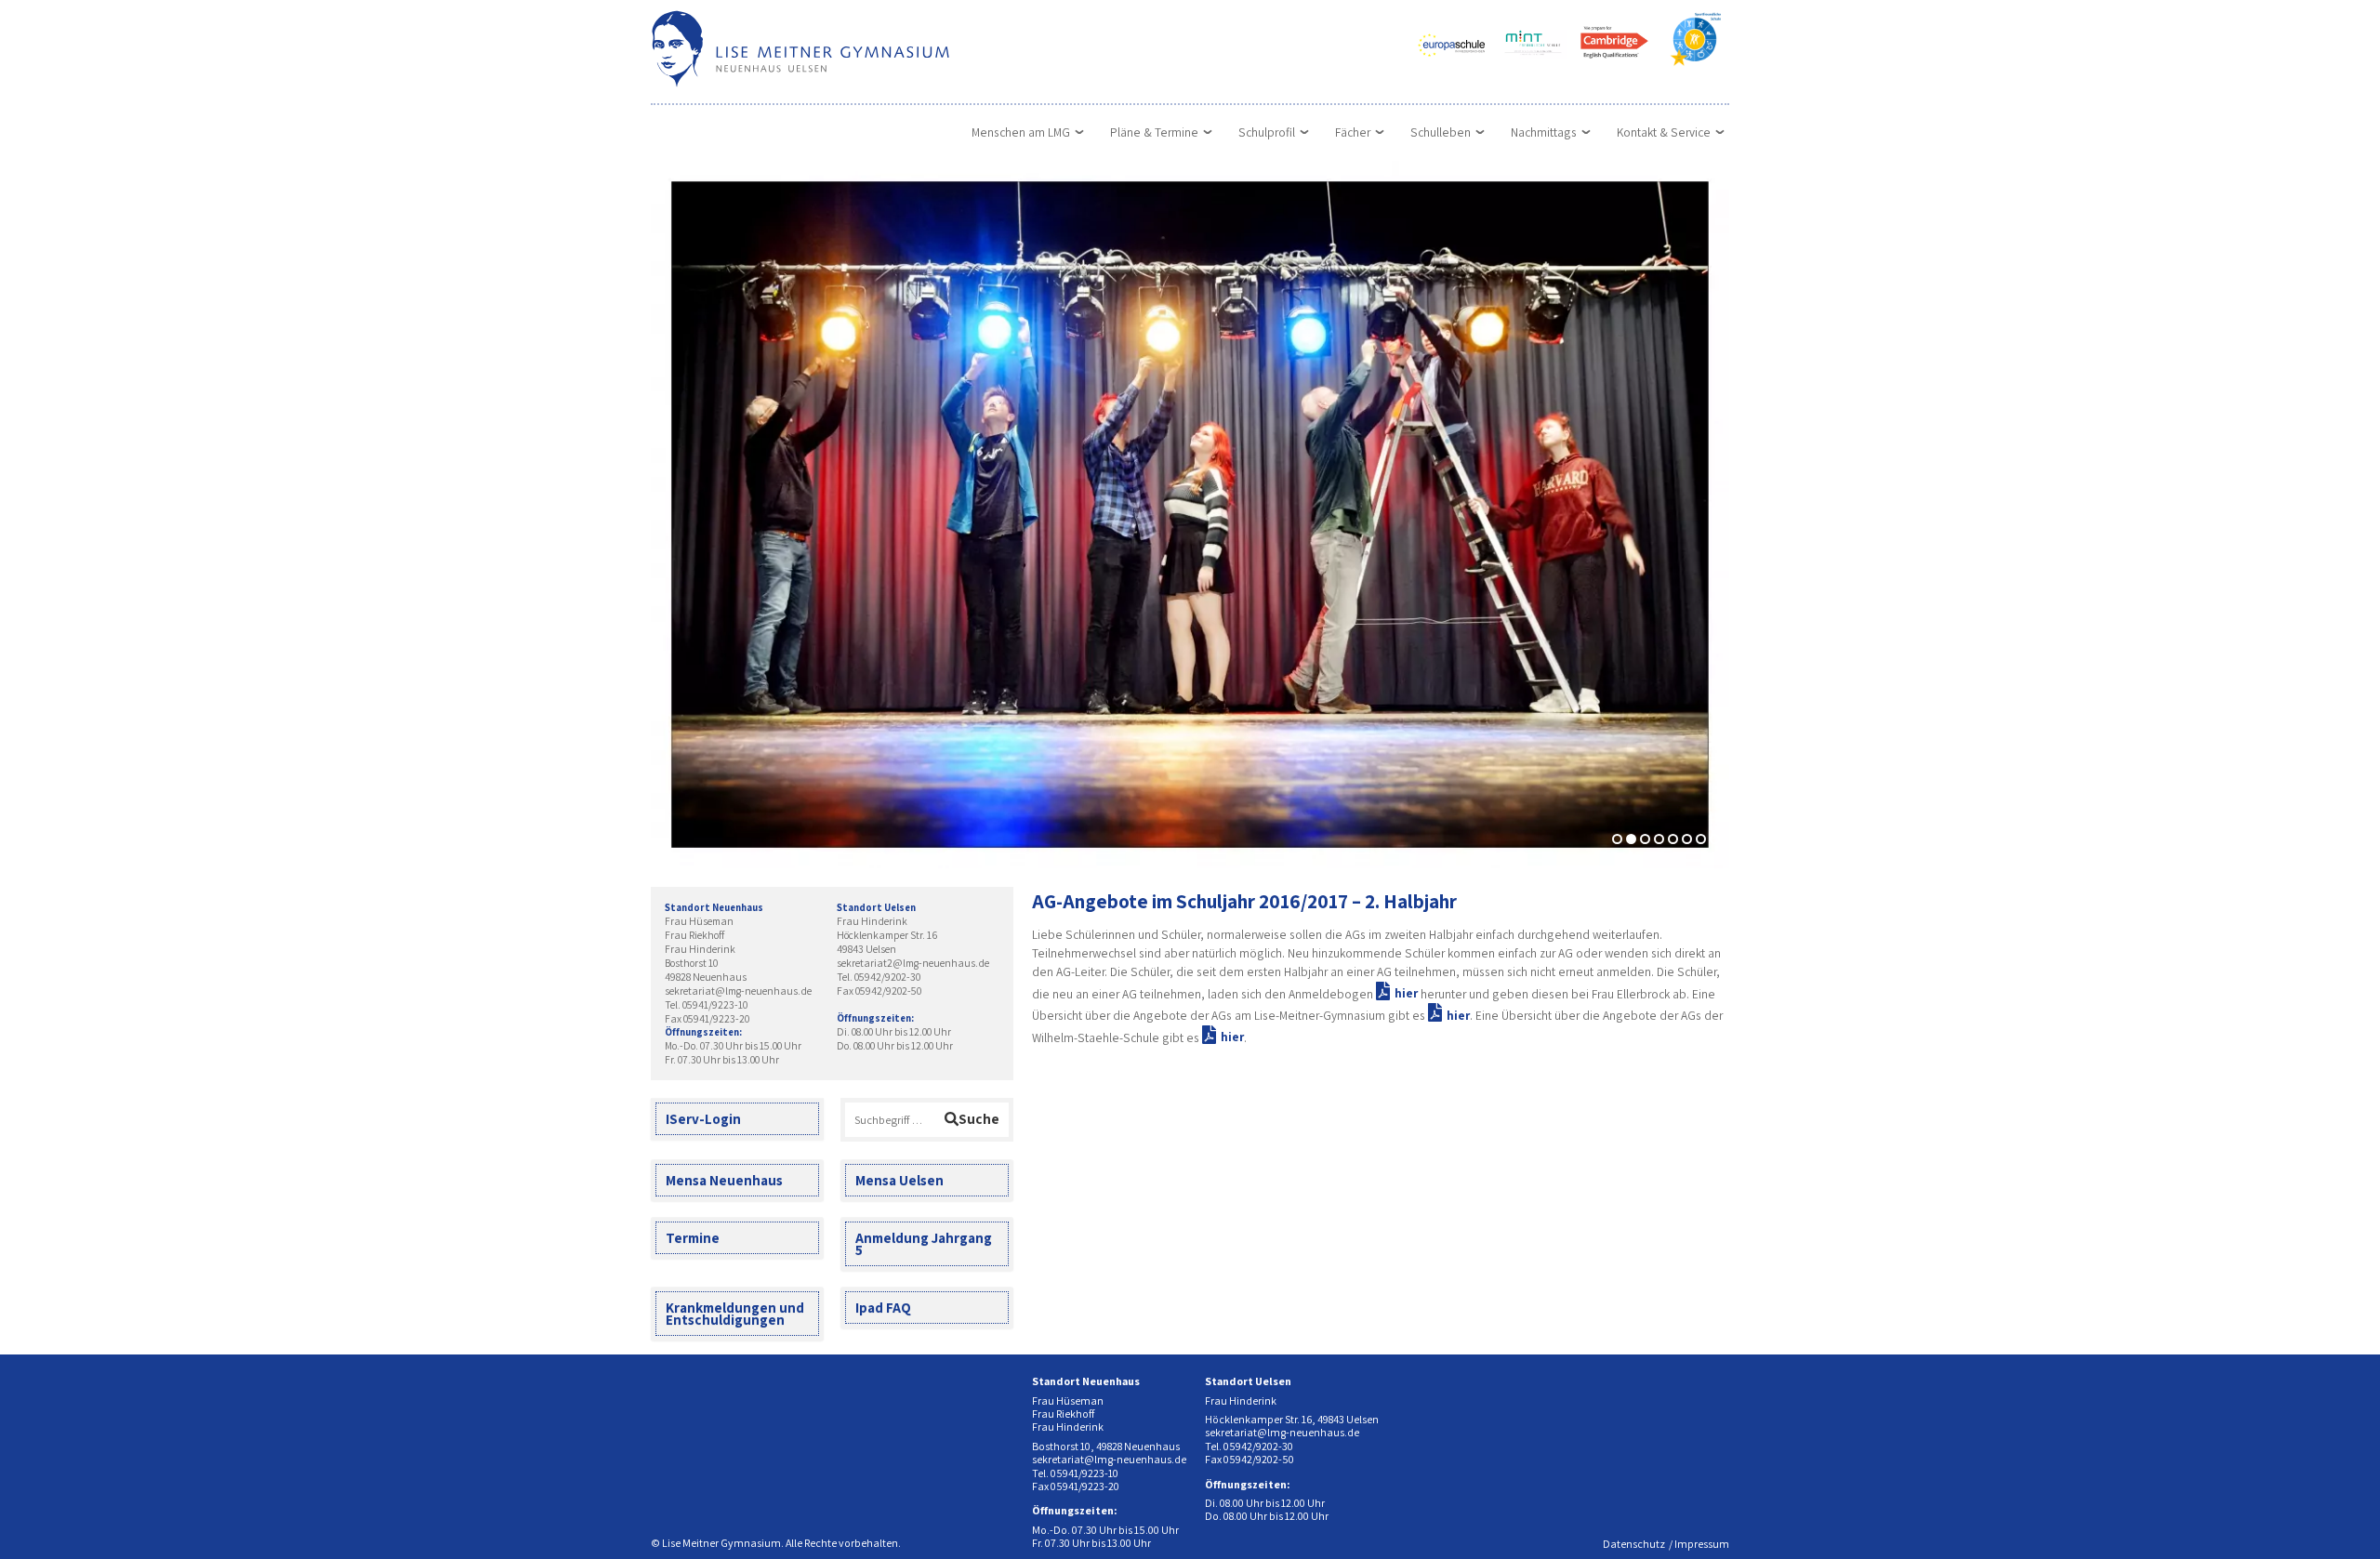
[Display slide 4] (1659, 839)
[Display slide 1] (1617, 839)
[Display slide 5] (1673, 839)
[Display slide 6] (1687, 839)
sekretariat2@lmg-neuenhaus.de (913, 963)
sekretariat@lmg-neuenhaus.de (738, 991)
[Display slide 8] (1715, 839)
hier (1406, 993)
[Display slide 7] (1701, 839)
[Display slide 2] (1631, 839)
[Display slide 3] (1645, 839)
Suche (979, 1118)
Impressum (1702, 1544)
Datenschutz (1634, 1544)
